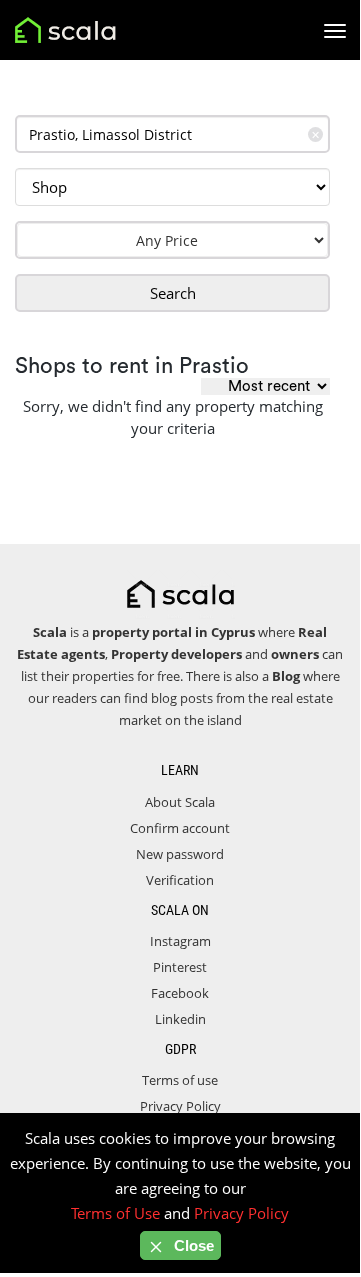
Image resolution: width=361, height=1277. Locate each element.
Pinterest (180, 967)
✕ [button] (315, 134)
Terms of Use (115, 1213)
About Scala (180, 802)
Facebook (180, 993)
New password (180, 854)
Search (173, 293)
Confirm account (180, 828)
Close (192, 1245)
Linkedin (180, 1019)
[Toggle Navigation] (335, 31)
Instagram (180, 941)
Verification (180, 880)
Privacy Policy (180, 1106)
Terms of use (180, 1080)
